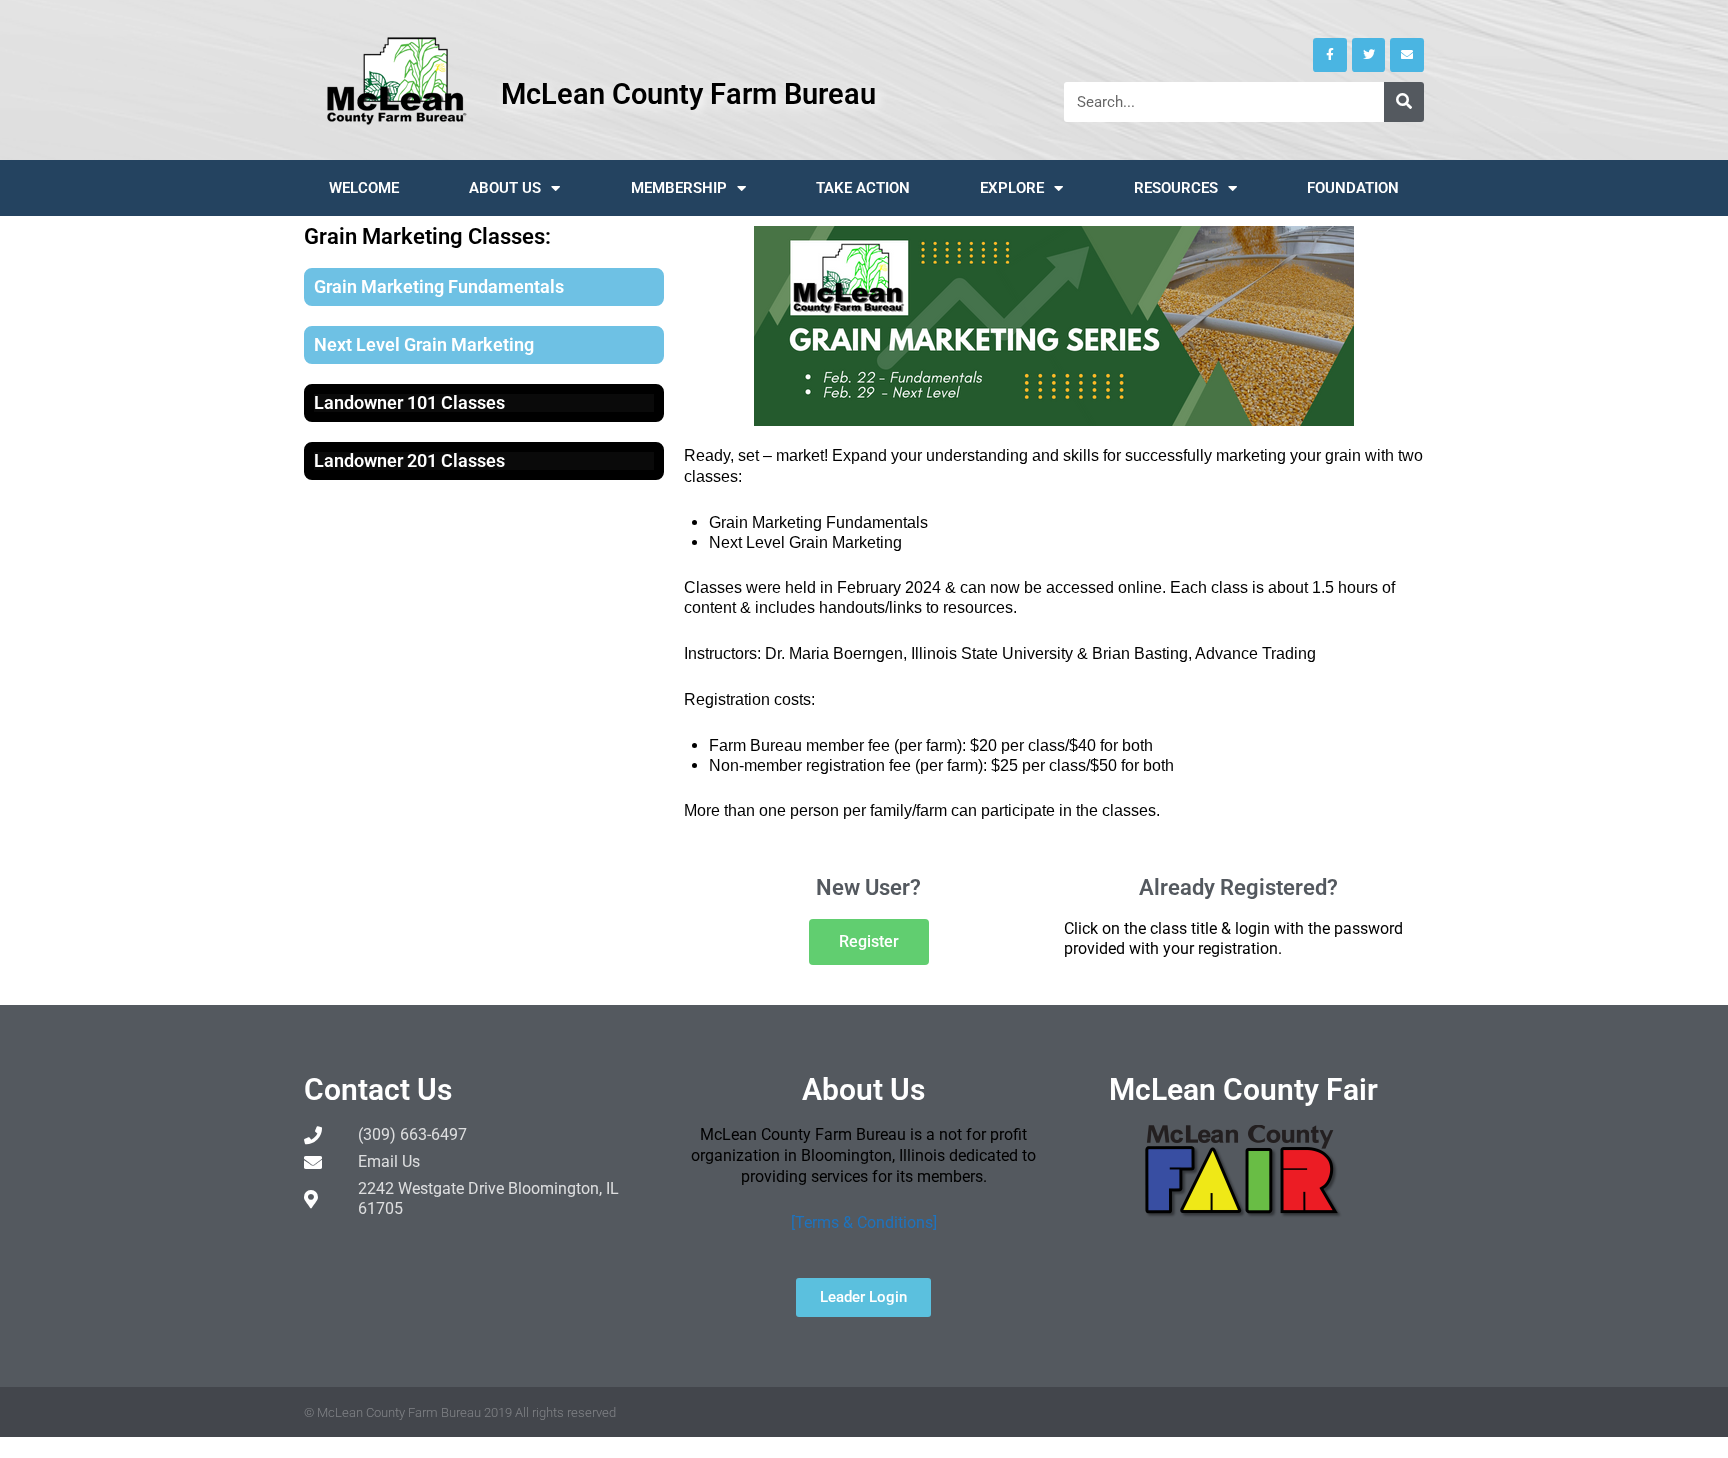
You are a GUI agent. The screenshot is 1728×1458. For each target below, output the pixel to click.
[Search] (1404, 102)
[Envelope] (1407, 55)
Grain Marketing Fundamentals (439, 286)
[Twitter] (1369, 55)
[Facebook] (1330, 55)
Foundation (1353, 188)
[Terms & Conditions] (864, 1222)
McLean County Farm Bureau (688, 94)
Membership (679, 188)
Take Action (863, 188)
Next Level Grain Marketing (424, 344)
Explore (1012, 188)
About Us (505, 188)
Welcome (364, 188)
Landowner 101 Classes (409, 402)
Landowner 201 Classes (409, 460)
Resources (1176, 188)
